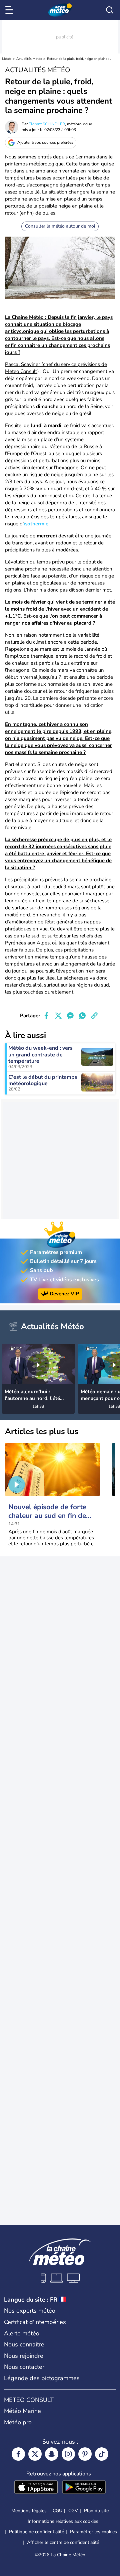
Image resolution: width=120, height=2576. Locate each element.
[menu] (10, 10)
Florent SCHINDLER (47, 124)
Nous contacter (24, 2367)
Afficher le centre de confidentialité (63, 2543)
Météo (7, 59)
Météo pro (18, 2422)
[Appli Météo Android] (84, 2488)
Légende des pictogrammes (42, 2378)
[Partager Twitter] (58, 1016)
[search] (110, 10)
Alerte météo (22, 2333)
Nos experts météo (30, 2311)
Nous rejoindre (24, 2356)
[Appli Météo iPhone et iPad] (36, 2488)
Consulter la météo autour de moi (60, 226)
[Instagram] (68, 2454)
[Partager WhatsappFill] (82, 1016)
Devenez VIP (64, 1294)
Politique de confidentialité (36, 2532)
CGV (73, 2511)
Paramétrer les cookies (93, 2532)
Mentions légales (29, 2511)
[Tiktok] (102, 2454)
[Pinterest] (85, 2454)
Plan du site (96, 2511)
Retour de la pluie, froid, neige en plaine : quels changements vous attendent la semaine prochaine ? (80, 59)
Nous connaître (24, 2344)
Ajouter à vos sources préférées (45, 142)
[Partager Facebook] (46, 1016)
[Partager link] (94, 1016)
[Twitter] (35, 2454)
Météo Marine (22, 2411)
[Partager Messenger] (70, 1016)
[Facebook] (18, 2454)
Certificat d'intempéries (35, 2322)
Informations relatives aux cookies (63, 2521)
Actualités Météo (29, 59)
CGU (57, 2511)
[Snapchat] (52, 2454)
